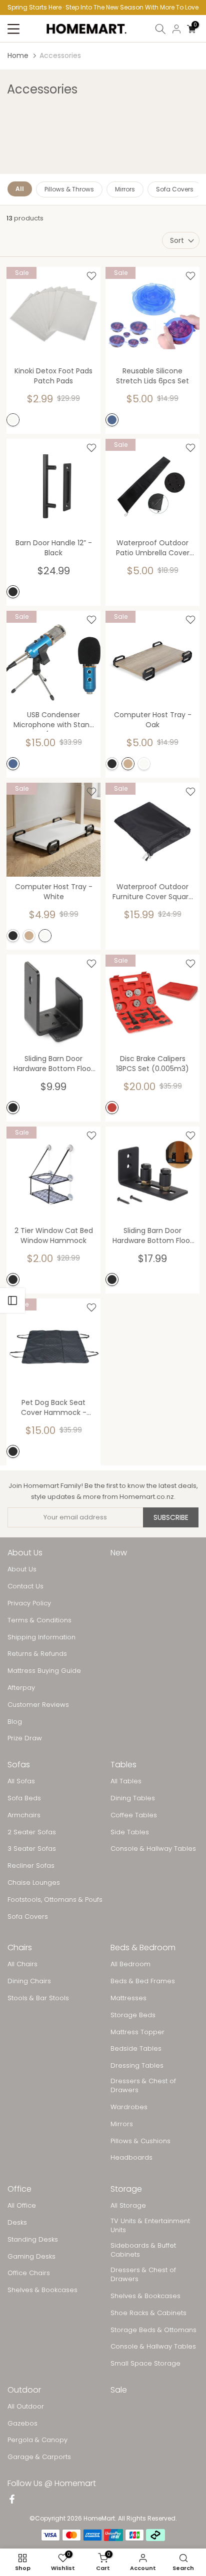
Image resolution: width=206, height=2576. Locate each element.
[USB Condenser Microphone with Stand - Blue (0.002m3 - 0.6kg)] (53, 658)
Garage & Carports (39, 2457)
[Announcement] (103, 7)
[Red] (112, 1108)
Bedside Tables (136, 2049)
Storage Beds (133, 2015)
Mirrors (125, 189)
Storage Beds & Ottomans (153, 2330)
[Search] (160, 29)
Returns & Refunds (37, 1654)
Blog (15, 1722)
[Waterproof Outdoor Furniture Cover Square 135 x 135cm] (152, 830)
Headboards (131, 2158)
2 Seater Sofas (32, 1832)
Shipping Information (41, 1637)
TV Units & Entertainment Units (150, 2226)
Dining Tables (133, 1798)
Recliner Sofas (31, 1866)
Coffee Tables (134, 1815)
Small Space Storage (145, 2364)
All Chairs (22, 1964)
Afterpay (21, 1688)
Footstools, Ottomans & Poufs (55, 1900)
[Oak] (128, 764)
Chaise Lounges (34, 1883)
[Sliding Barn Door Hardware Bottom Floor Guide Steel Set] (53, 1002)
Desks (17, 2223)
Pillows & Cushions (140, 2141)
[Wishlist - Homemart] (91, 276)
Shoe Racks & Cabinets (148, 2313)
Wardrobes (129, 2107)
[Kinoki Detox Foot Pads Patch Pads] (53, 314)
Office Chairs (29, 2273)
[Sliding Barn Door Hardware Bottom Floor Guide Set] (152, 1174)
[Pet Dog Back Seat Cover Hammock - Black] (53, 1345)
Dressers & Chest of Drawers (143, 2086)
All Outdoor (26, 2407)
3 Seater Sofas (32, 1849)
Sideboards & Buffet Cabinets (143, 2250)
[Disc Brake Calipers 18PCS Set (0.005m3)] (152, 1002)
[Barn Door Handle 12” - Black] (53, 486)
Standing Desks (33, 2240)
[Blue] (112, 420)
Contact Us (25, 1586)
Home (18, 55)
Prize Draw (25, 1738)
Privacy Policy (29, 1603)
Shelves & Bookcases (42, 2290)
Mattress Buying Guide (44, 1671)
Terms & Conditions (39, 1620)
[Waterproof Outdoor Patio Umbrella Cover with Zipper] (152, 486)
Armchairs (24, 1815)
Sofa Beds (24, 1798)
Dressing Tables (137, 2066)
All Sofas (21, 1781)
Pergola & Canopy (37, 2440)
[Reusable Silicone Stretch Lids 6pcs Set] (152, 314)
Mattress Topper (137, 2032)
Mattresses (128, 1998)
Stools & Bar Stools (38, 1998)
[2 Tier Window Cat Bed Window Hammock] (53, 1174)
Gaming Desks (31, 2257)
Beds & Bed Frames (143, 1981)
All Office (22, 2206)
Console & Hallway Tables (153, 1849)
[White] (13, 420)
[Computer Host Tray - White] (53, 830)
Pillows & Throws (69, 189)
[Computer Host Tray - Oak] (152, 658)
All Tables (126, 1781)
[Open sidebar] (12, 1300)
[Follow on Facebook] (12, 2500)
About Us (22, 1569)
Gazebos (22, 2424)
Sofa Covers (175, 189)
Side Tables (130, 1832)
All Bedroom (130, 1964)
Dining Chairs (29, 1981)
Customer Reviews (38, 1705)
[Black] (13, 592)
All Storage (128, 2206)
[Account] (176, 29)
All (20, 189)
